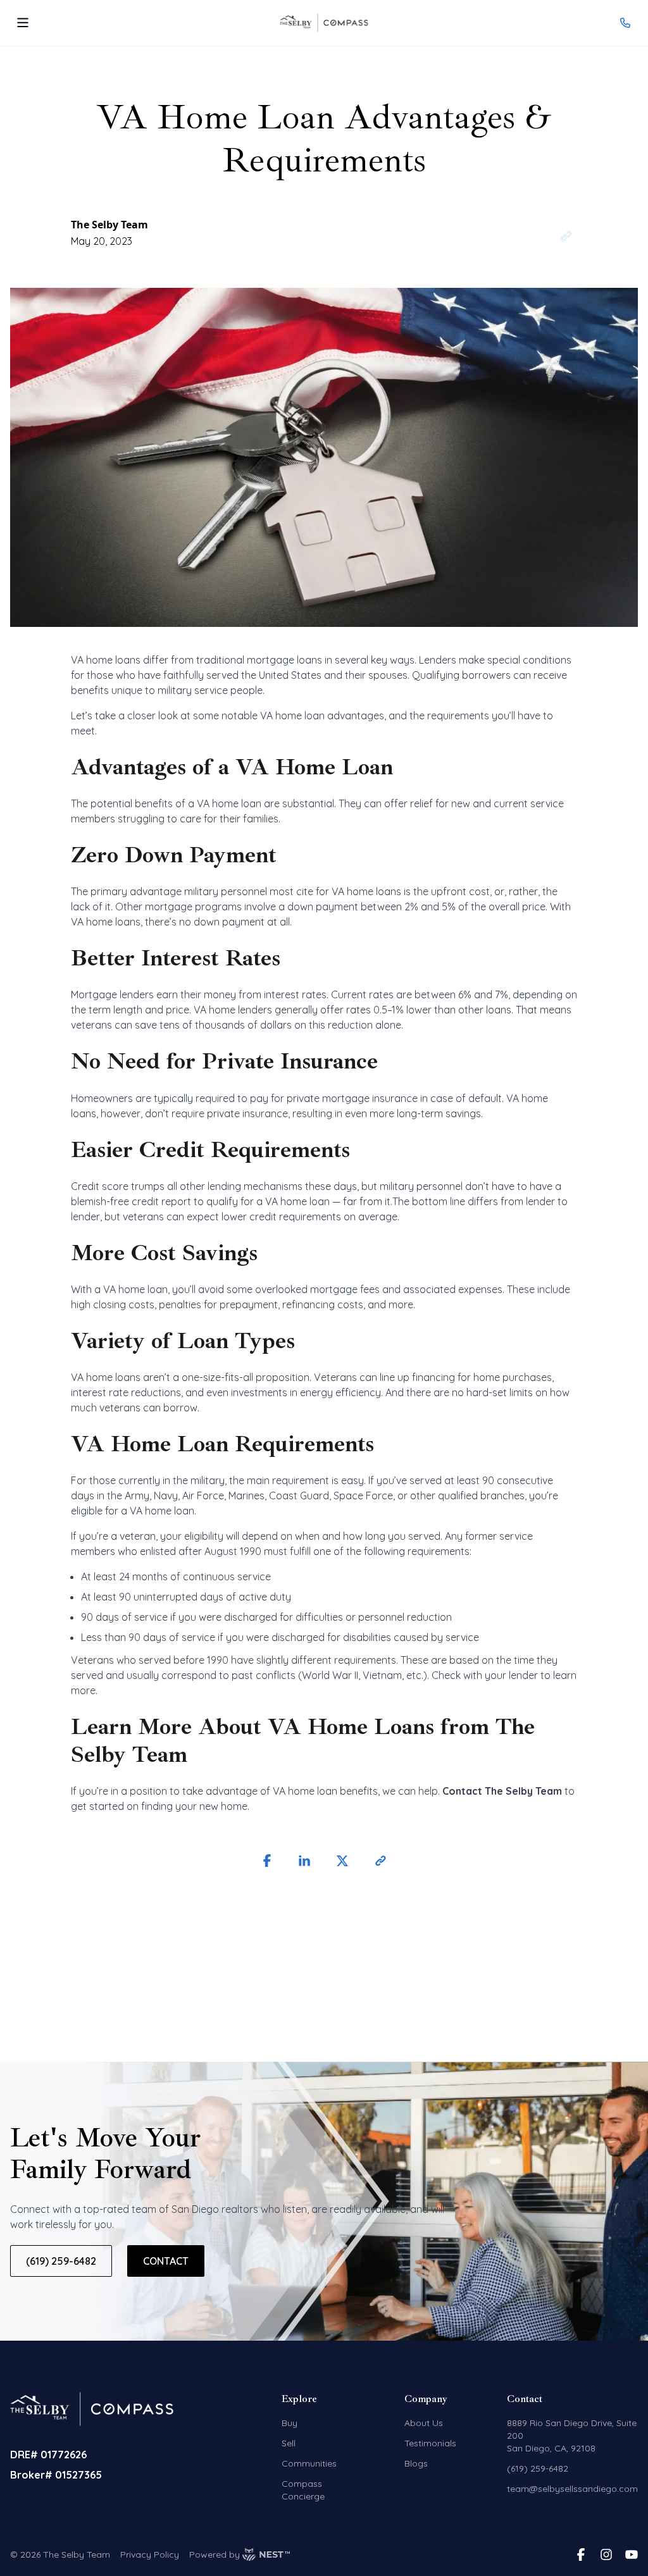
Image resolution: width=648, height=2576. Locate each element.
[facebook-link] (581, 2554)
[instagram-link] (606, 2554)
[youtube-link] (632, 2554)
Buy (290, 2423)
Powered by (215, 2554)
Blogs (416, 2463)
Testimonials (430, 2443)
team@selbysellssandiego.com (572, 2489)
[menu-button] (23, 23)
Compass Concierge (303, 2490)
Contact (166, 2261)
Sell (289, 2443)
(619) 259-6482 (61, 2261)
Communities (309, 2463)
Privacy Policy (150, 2554)
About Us (424, 2423)
